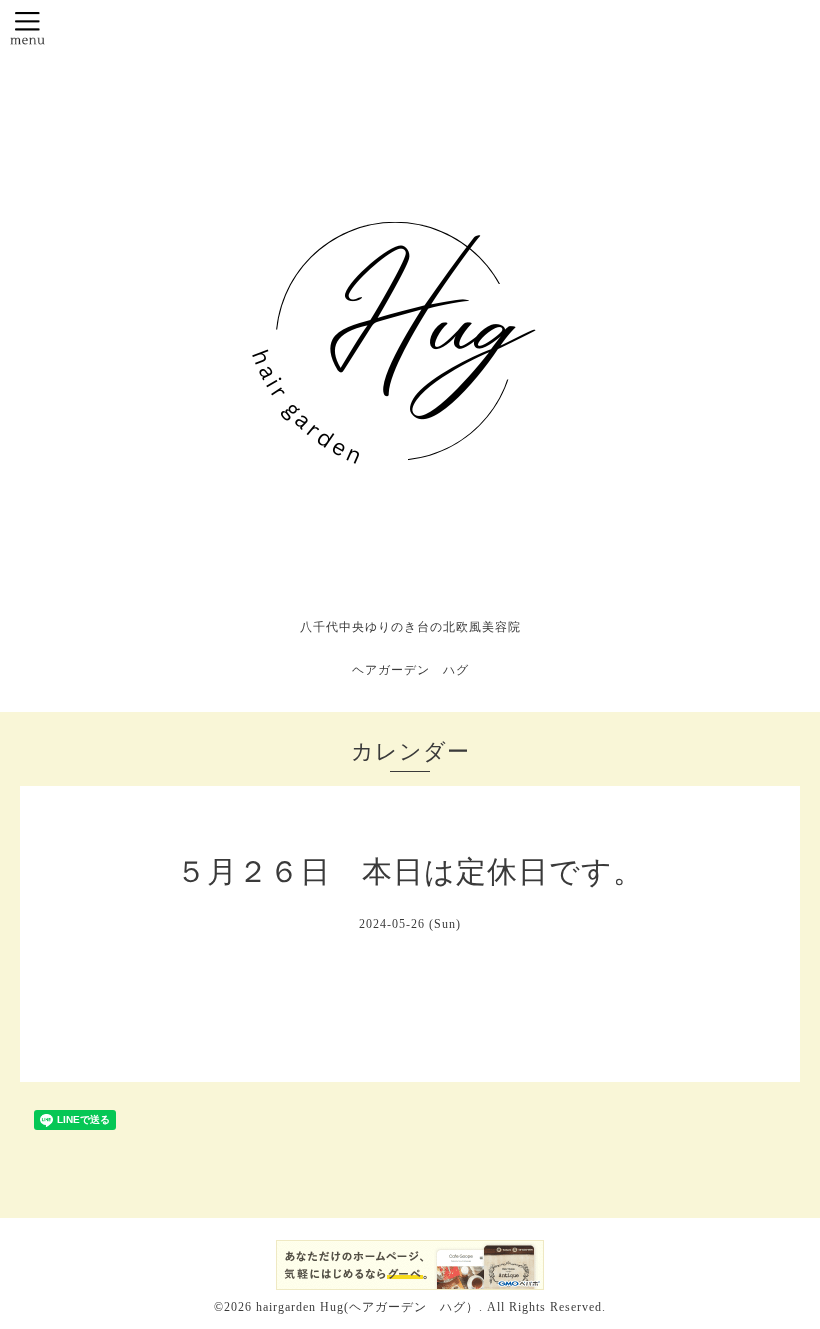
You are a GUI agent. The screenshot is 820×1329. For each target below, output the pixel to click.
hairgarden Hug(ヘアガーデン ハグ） (367, 1307)
